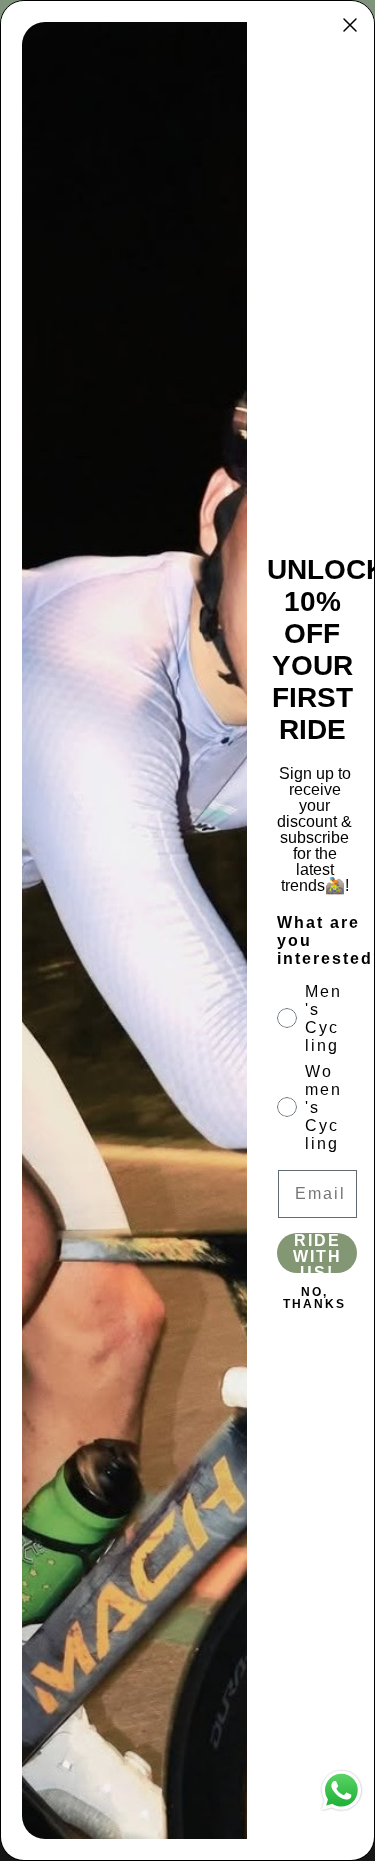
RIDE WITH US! (317, 1253)
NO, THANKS (314, 1298)
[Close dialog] (350, 25)
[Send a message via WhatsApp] (341, 1790)
